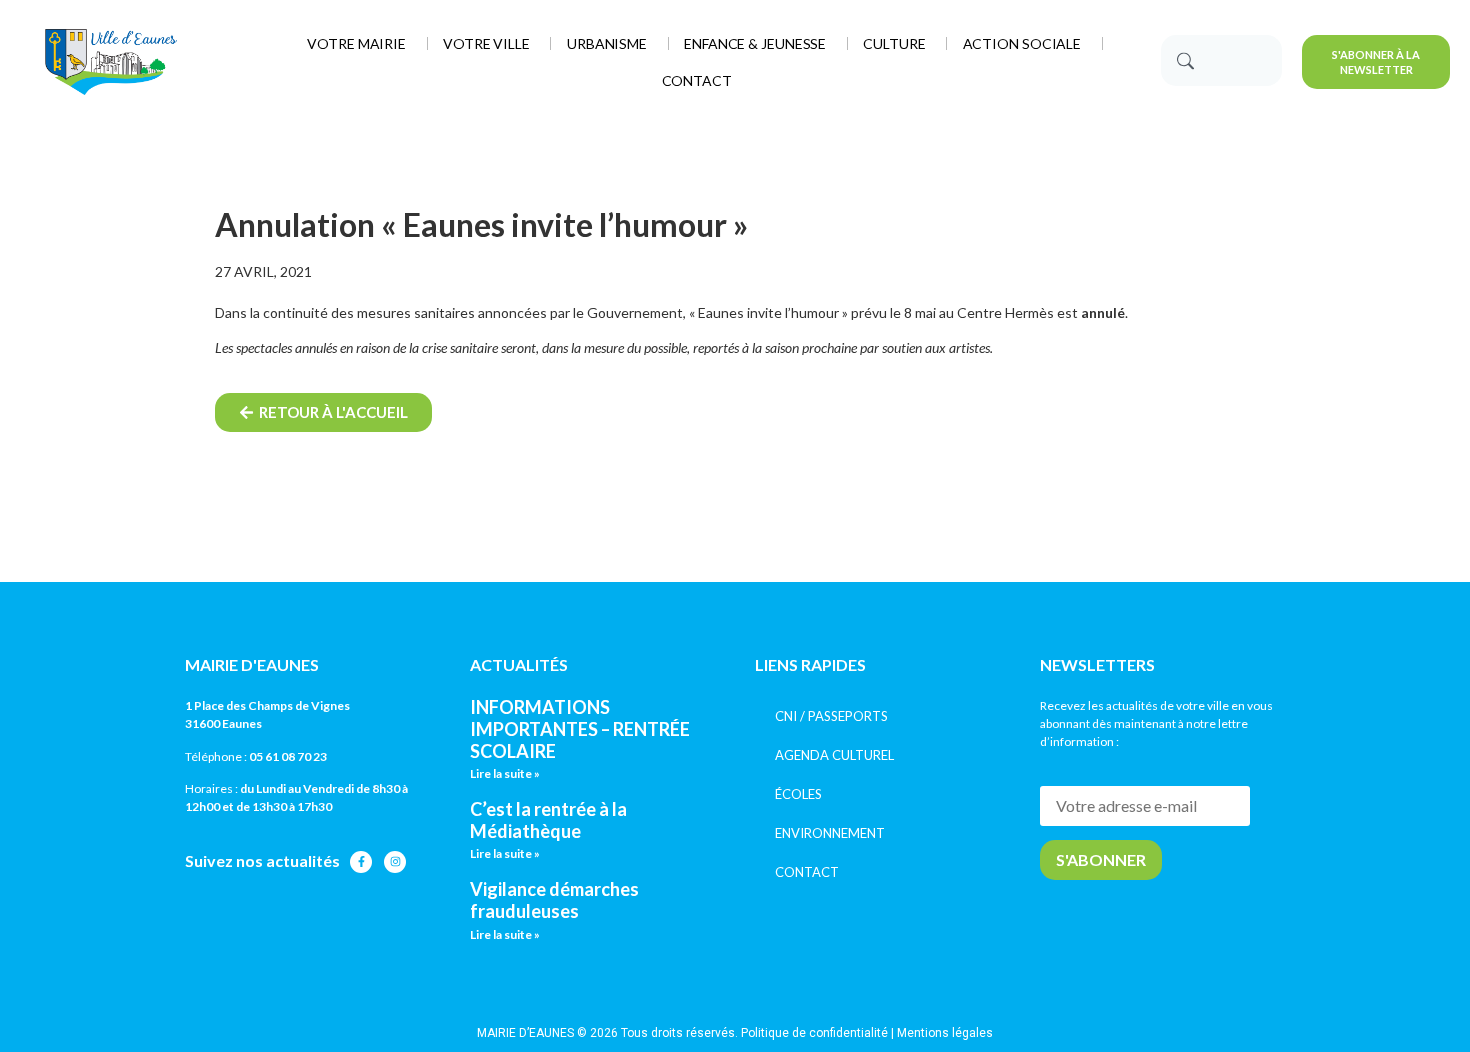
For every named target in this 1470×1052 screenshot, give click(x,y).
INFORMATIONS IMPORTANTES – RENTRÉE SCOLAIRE (580, 728)
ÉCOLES (798, 794)
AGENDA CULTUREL (834, 755)
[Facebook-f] (361, 862)
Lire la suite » (505, 773)
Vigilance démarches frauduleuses (554, 900)
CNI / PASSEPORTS (831, 716)
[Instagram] (395, 862)
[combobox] (1221, 60)
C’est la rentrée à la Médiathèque (548, 820)
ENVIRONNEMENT (830, 833)
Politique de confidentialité (814, 1033)
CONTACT (807, 872)
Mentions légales (945, 1033)
